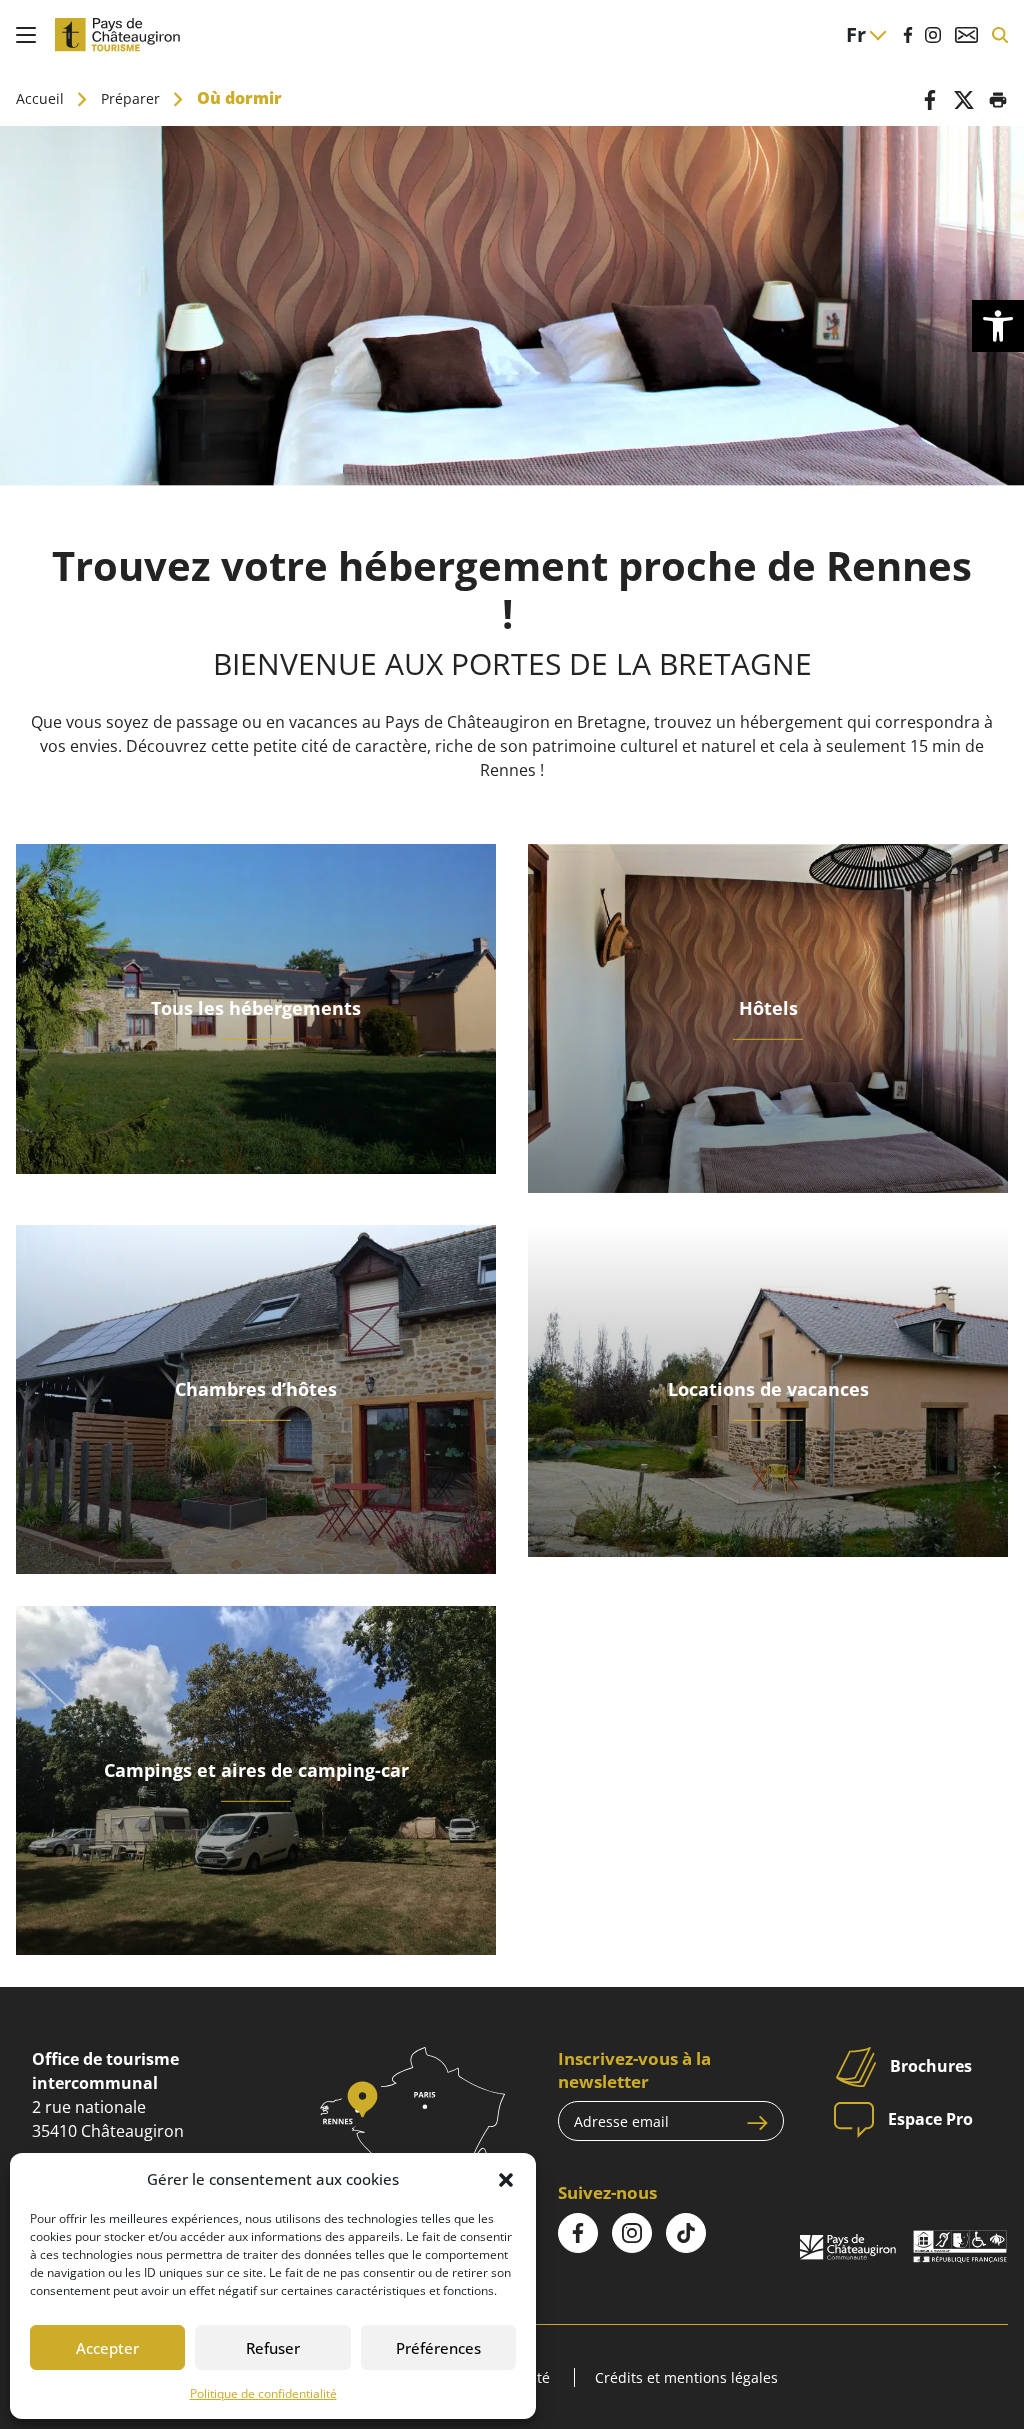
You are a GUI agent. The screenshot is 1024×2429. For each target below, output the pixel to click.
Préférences (438, 2348)
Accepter (107, 2348)
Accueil (40, 98)
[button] (506, 2179)
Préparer (130, 98)
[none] (866, 35)
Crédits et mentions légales (686, 2377)
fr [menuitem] (856, 34)
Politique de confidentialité (263, 2393)
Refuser (273, 2348)
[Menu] (26, 35)
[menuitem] (866, 35)
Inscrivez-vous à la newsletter (634, 2070)
